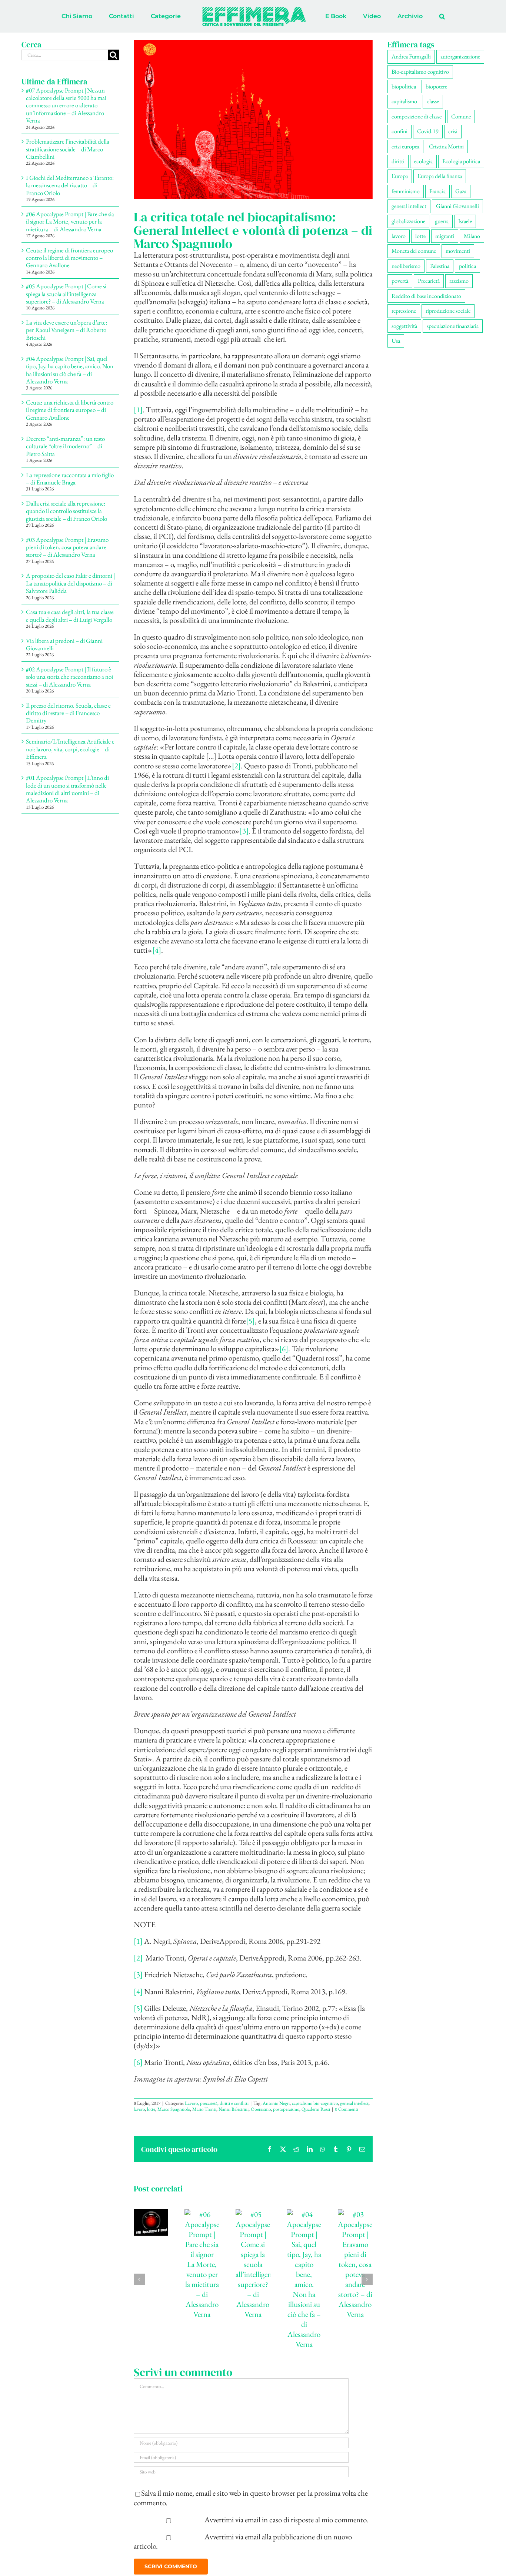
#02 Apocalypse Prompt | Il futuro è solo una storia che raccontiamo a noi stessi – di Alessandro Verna (69, 677)
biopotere (436, 86)
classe (433, 101)
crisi (453, 131)
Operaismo (261, 2109)
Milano (472, 236)
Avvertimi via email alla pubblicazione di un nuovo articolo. (243, 2541)
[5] (250, 1321)
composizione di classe (417, 116)
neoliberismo (406, 266)
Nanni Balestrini (234, 2109)
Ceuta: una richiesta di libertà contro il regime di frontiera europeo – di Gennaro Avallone (70, 410)
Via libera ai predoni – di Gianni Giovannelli (64, 644)
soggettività (404, 326)
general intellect (354, 2103)
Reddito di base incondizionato (426, 296)
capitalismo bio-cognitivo (315, 2103)
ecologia (423, 161)
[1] (138, 410)
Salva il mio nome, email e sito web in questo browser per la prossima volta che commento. (251, 2498)
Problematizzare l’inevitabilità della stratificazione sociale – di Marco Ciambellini (68, 149)
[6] (284, 1349)
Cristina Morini (446, 146)
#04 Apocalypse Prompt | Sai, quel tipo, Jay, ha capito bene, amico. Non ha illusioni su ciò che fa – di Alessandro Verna (70, 370)
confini (400, 131)
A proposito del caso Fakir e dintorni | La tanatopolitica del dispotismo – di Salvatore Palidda (70, 583)
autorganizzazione (460, 56)
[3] (244, 831)
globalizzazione (408, 221)
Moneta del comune (414, 251)
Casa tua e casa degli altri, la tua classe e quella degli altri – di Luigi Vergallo (70, 616)
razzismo (459, 281)
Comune (461, 116)
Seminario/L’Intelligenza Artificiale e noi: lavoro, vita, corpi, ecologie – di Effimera (70, 749)
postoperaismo (286, 2109)
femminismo (406, 191)
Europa (400, 176)
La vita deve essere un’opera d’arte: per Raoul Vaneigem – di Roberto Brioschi (66, 330)
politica (467, 266)
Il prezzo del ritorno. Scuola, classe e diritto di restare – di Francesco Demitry (68, 713)
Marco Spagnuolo (174, 2109)
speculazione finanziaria (453, 326)
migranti (445, 236)
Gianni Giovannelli (457, 206)
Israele (465, 221)
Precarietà (429, 281)
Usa (396, 341)
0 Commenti (347, 2109)
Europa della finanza (440, 176)
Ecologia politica (461, 161)
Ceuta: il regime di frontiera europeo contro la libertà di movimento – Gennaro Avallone (69, 258)
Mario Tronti (204, 2109)
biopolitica (404, 86)
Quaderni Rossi (316, 2109)
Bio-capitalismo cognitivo (420, 72)
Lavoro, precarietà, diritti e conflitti (217, 2103)
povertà (400, 281)
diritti (398, 161)
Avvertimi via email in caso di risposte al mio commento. (286, 2520)
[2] (236, 766)
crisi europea (405, 146)
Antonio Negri (276, 2103)
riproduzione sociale (448, 311)
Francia (437, 191)
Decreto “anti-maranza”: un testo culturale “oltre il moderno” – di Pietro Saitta (65, 446)
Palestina (440, 266)
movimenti (458, 251)
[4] (157, 950)
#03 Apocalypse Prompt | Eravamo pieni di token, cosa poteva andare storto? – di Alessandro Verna (67, 547)
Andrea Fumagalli (411, 56)
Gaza (461, 191)
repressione (404, 311)
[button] (411, 16)
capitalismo (404, 101)
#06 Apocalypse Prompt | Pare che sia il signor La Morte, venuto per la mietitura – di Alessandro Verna (70, 222)
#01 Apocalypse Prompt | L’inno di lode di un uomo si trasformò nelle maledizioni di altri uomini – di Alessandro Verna (67, 789)
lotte (151, 2109)
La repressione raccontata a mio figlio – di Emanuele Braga (70, 479)
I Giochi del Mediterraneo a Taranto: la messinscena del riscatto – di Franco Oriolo (70, 185)
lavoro (139, 2109)
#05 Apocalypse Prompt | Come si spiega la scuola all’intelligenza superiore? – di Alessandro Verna (66, 294)
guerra (442, 221)
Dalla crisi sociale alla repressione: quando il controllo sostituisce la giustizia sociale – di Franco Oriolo (66, 511)
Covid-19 (428, 131)
